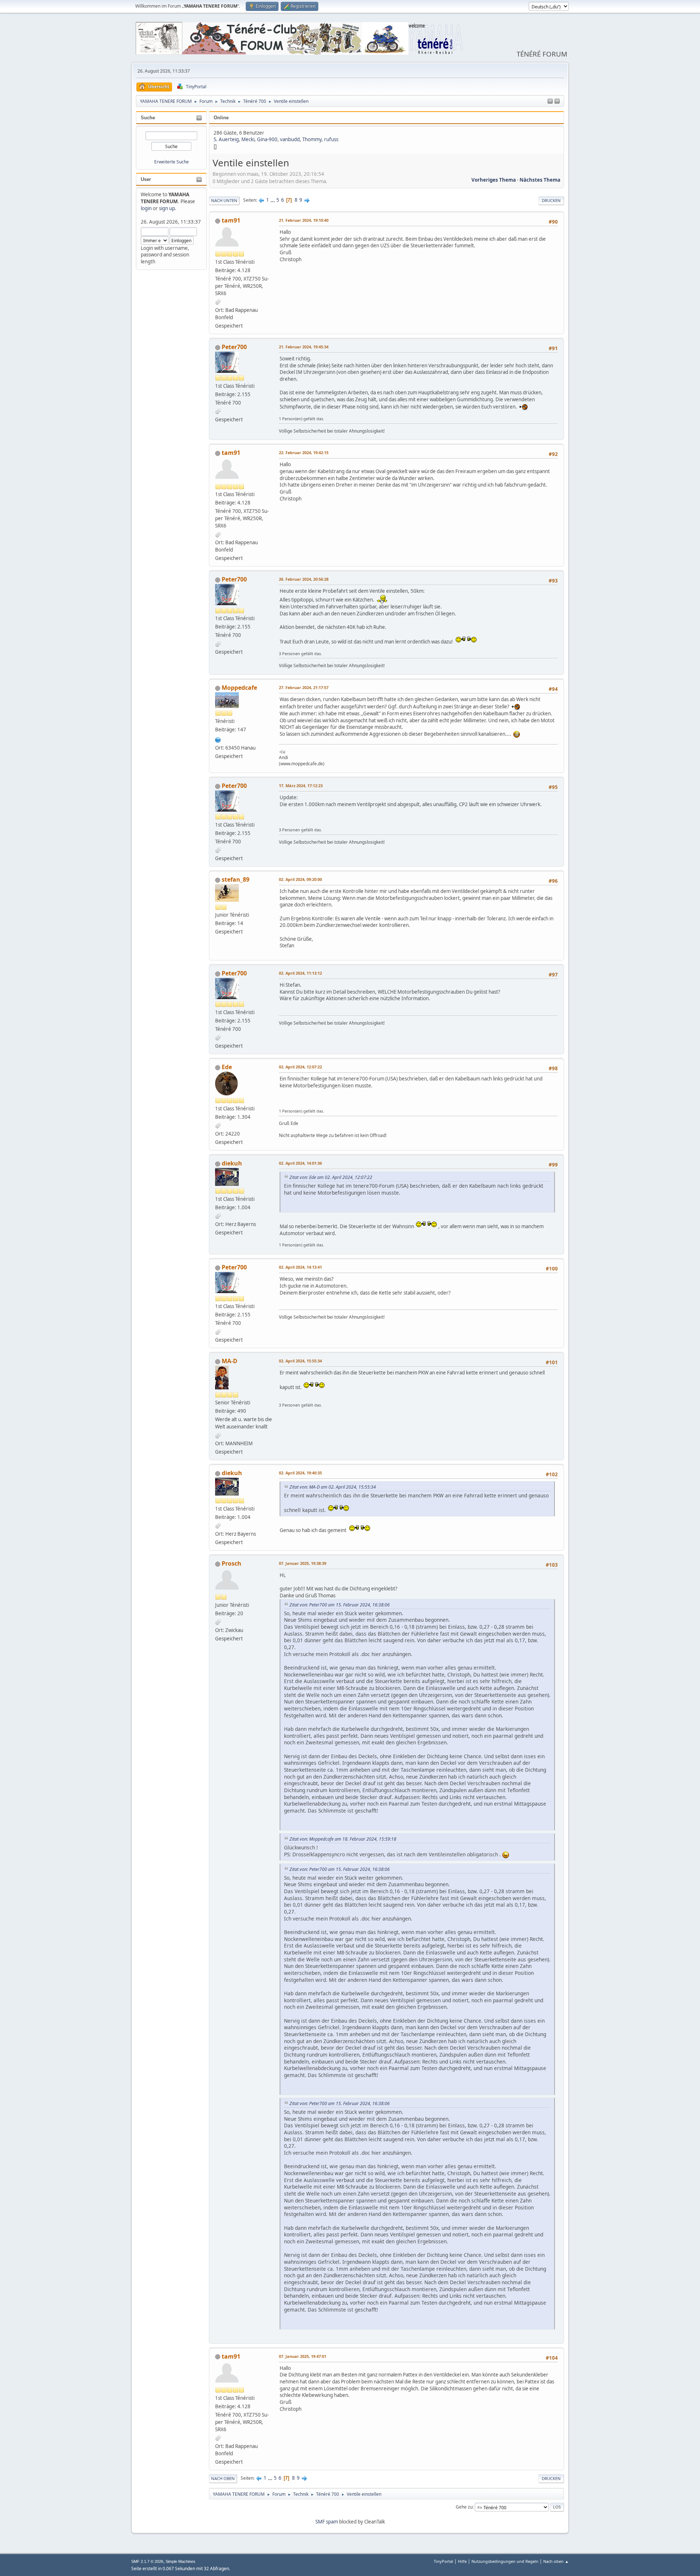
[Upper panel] (557, 101)
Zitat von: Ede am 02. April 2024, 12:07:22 (331, 1177)
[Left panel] (550, 101)
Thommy (312, 139)
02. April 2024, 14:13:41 (300, 1267)
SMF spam (327, 2522)
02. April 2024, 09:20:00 (300, 879)
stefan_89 (236, 879)
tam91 (231, 220)
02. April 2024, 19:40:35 (300, 1473)
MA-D (230, 1361)
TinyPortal (444, 2561)
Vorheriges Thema (494, 180)
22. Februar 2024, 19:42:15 (304, 452)
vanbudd (290, 139)
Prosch (232, 1563)
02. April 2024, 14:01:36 (300, 1163)
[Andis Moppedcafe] (218, 739)
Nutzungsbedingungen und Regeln (505, 2561)
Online (221, 118)
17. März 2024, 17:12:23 (301, 786)
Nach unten (224, 200)
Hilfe (462, 2561)
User (146, 179)
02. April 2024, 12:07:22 (300, 1067)
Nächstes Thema (540, 180)
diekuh (232, 1163)
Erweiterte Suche (172, 162)
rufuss (331, 139)
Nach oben (223, 2478)
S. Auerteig (226, 139)
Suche (148, 118)
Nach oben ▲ (556, 2561)
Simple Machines (180, 2561)
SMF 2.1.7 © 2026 (147, 2561)
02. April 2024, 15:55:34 (300, 1361)
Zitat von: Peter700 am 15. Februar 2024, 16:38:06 (340, 1605)
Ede (227, 1067)
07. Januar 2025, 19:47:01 (303, 2356)
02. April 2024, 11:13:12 (300, 973)
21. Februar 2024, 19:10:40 (304, 220)
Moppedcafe (239, 688)
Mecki (248, 139)
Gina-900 (267, 139)
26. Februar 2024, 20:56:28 (304, 579)
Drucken (551, 200)
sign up (167, 208)
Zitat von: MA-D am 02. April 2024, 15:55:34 (333, 1487)
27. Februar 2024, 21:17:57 (304, 687)
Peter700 (234, 347)
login (146, 208)
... (273, 200)
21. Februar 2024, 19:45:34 (304, 347)
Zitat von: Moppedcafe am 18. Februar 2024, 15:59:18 (343, 1839)
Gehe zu (464, 2507)
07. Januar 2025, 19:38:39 (303, 1563)
